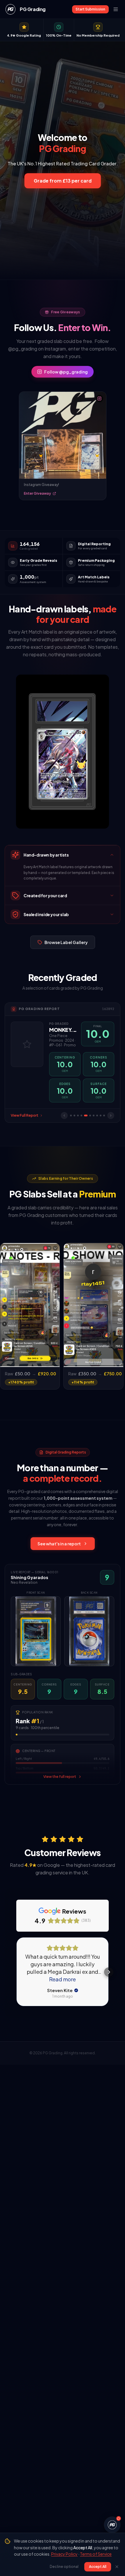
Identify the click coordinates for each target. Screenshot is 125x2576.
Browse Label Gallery (66, 942)
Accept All (98, 2567)
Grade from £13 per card (63, 181)
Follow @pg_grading (66, 372)
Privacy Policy (64, 2554)
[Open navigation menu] (116, 9)
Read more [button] (63, 1979)
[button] (16, 1972)
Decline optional (64, 2567)
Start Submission (90, 9)
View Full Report (25, 1115)
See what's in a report (59, 1544)
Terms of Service (96, 2554)
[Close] (117, 2567)
